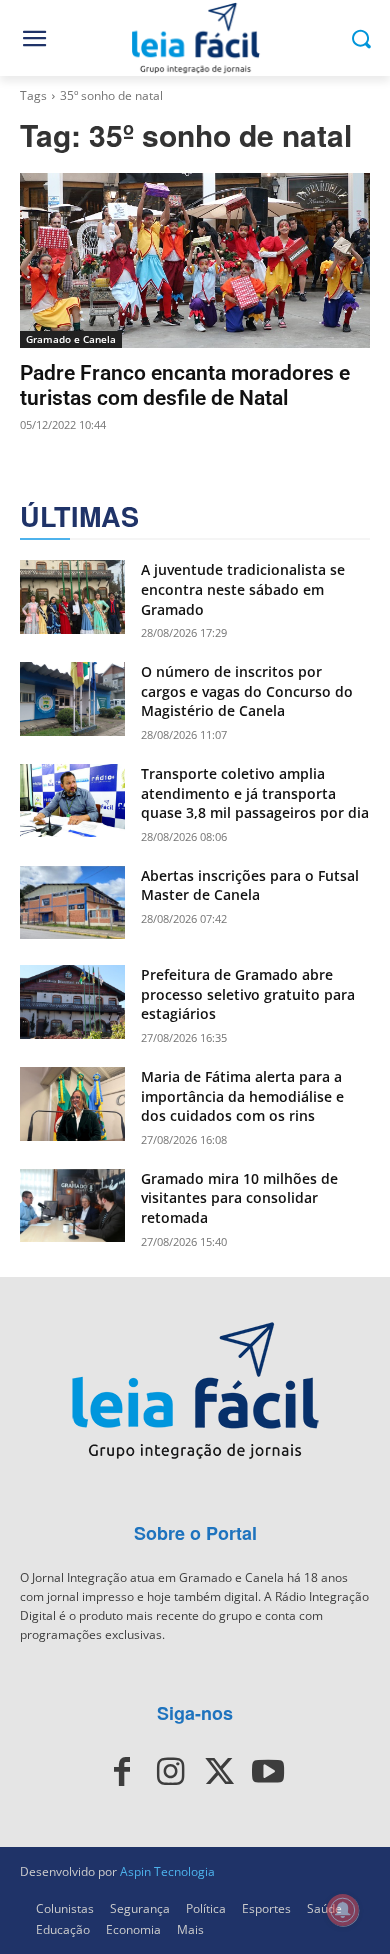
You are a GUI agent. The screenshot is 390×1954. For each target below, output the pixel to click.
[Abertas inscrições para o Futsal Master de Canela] (72, 903)
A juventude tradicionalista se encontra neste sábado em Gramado (243, 589)
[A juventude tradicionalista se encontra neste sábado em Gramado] (72, 597)
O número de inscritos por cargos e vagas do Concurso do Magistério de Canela (247, 691)
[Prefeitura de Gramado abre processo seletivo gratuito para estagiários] (72, 1002)
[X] (219, 1772)
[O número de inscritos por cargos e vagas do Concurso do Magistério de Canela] (72, 699)
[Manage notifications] (343, 1910)
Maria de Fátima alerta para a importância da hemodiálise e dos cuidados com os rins (242, 1096)
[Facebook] (122, 1772)
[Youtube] (267, 1772)
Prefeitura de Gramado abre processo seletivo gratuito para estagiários (248, 994)
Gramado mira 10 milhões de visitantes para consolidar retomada (239, 1198)
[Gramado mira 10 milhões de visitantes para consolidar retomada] (72, 1206)
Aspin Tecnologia (167, 1871)
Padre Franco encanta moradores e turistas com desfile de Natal (185, 385)
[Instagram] (171, 1772)
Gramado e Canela (71, 339)
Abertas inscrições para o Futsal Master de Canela (250, 885)
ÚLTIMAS (79, 516)
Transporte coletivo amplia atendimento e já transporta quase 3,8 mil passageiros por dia (255, 793)
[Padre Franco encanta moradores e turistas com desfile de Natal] (195, 260)
